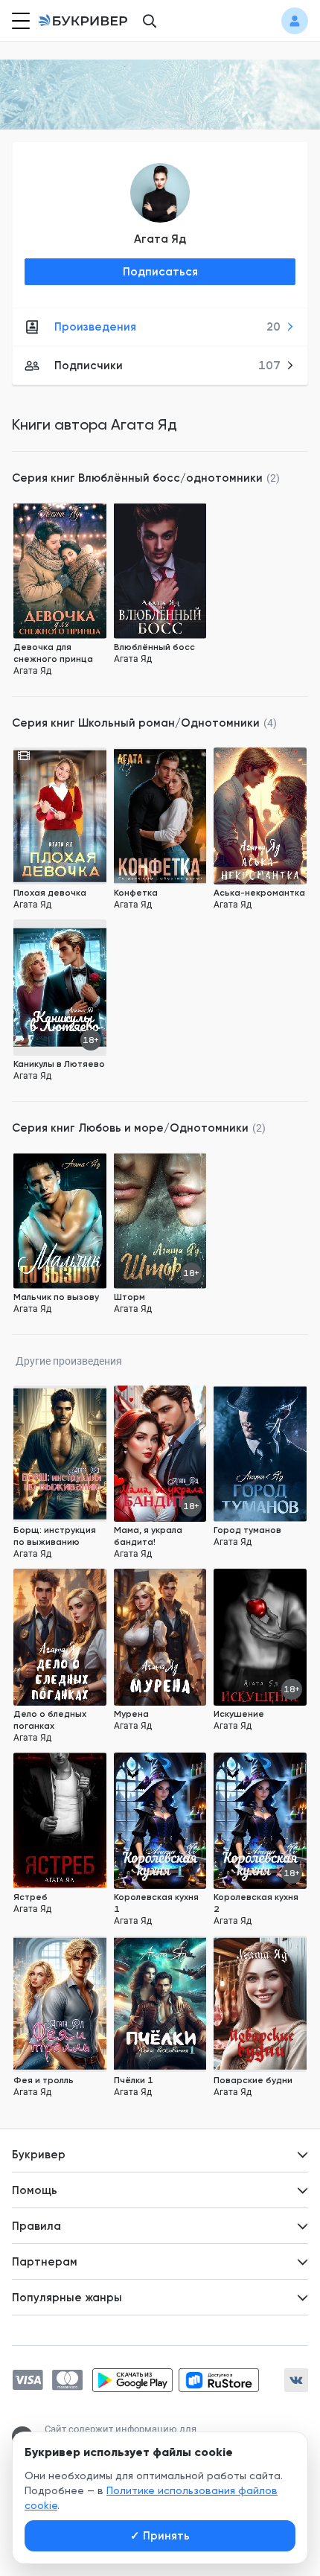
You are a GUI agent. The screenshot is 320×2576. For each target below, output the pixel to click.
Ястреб (31, 1897)
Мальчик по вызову (56, 1297)
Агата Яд (160, 239)
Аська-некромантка (259, 893)
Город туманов (247, 1530)
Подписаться (160, 272)
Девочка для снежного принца (53, 653)
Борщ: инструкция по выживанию (55, 1536)
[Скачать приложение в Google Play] (132, 2380)
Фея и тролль (44, 2080)
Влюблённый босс (154, 647)
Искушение (239, 1714)
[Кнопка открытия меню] (19, 21)
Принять (160, 2536)
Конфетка (136, 893)
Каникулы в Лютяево (59, 1064)
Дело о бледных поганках (50, 1720)
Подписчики (167, 366)
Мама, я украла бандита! (148, 1536)
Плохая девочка (50, 893)
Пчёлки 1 (134, 2080)
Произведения (167, 327)
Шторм (129, 1297)
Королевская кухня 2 (256, 1903)
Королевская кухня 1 (156, 1903)
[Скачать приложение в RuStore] (219, 2380)
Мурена (131, 1714)
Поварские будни (253, 2080)
